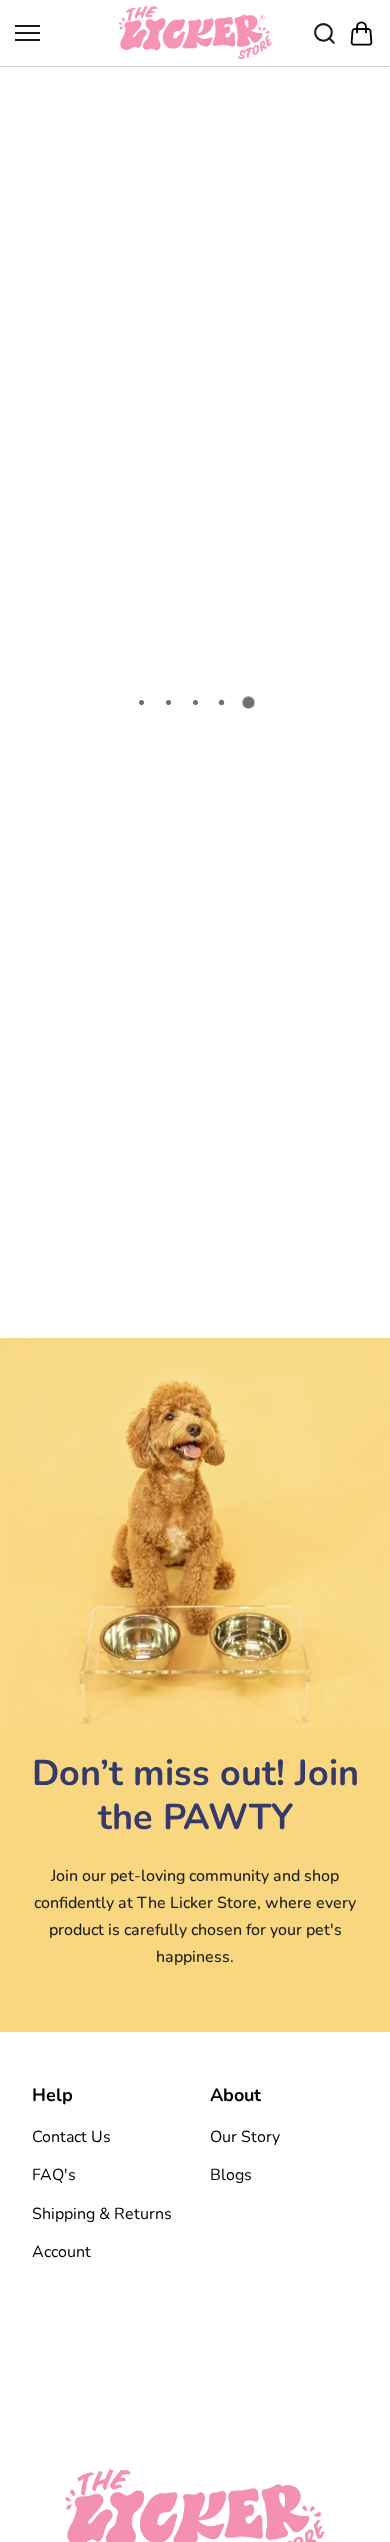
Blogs (231, 2175)
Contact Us (71, 2137)
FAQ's (54, 2175)
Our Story (245, 2137)
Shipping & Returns (102, 2214)
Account (61, 2252)
